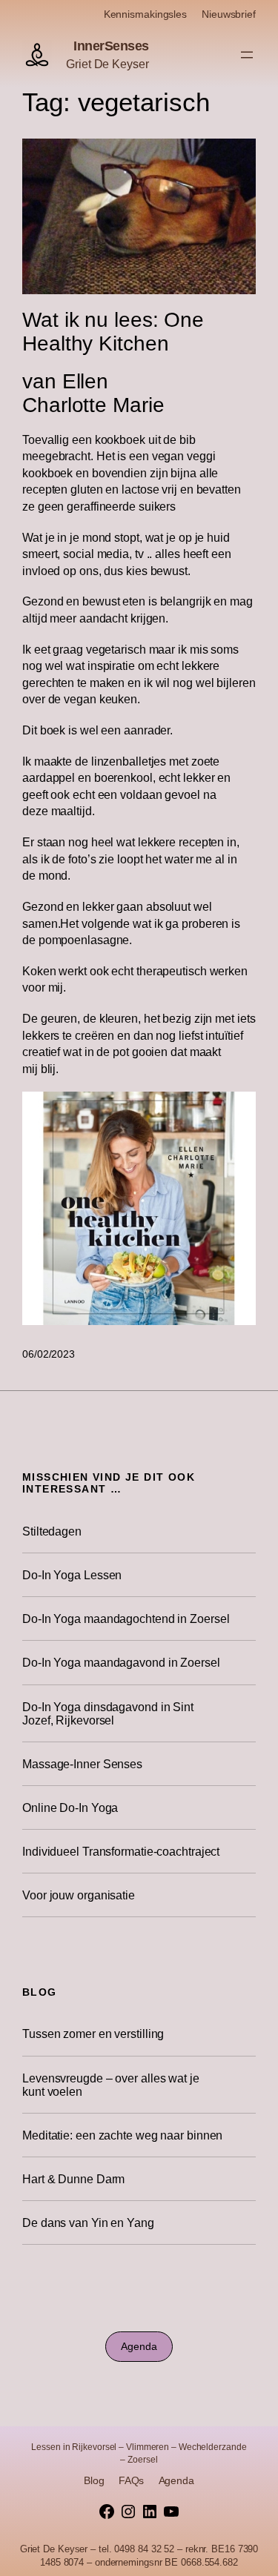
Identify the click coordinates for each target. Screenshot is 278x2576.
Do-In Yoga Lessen (72, 1575)
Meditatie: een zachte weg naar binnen (122, 2135)
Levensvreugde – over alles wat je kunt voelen (111, 2085)
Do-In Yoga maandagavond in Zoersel (121, 1662)
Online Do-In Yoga (70, 1807)
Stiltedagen (52, 1531)
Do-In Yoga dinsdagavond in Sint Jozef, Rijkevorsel (108, 1713)
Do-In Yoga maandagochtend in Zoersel (126, 1619)
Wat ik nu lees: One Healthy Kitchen (113, 332)
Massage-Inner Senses (82, 1764)
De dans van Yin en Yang (88, 2223)
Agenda (139, 2346)
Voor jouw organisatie (79, 1895)
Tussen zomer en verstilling (93, 2034)
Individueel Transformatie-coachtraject (121, 1851)
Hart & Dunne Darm (73, 2179)
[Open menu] (247, 55)
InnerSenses (111, 46)
